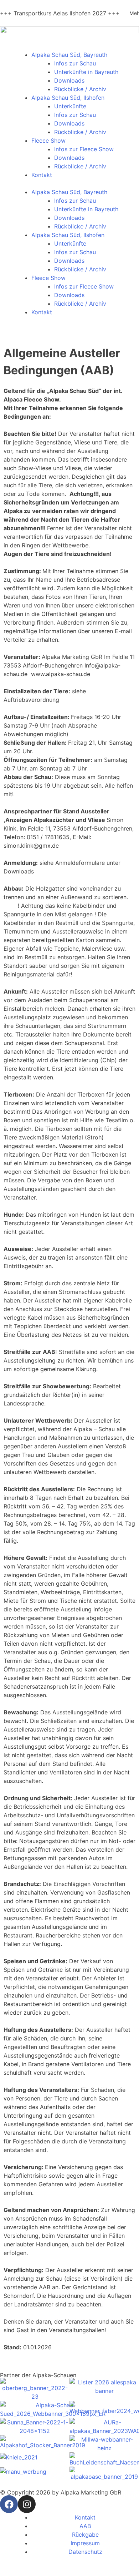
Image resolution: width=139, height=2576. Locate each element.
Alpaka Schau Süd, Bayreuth (69, 55)
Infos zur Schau (75, 63)
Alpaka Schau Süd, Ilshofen (68, 98)
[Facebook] (9, 2504)
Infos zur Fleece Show (84, 149)
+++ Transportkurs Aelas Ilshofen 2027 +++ (60, 13)
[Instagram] (27, 2504)
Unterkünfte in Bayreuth (86, 72)
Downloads (69, 80)
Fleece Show (48, 141)
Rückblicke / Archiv (80, 89)
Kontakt (42, 175)
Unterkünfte (70, 106)
